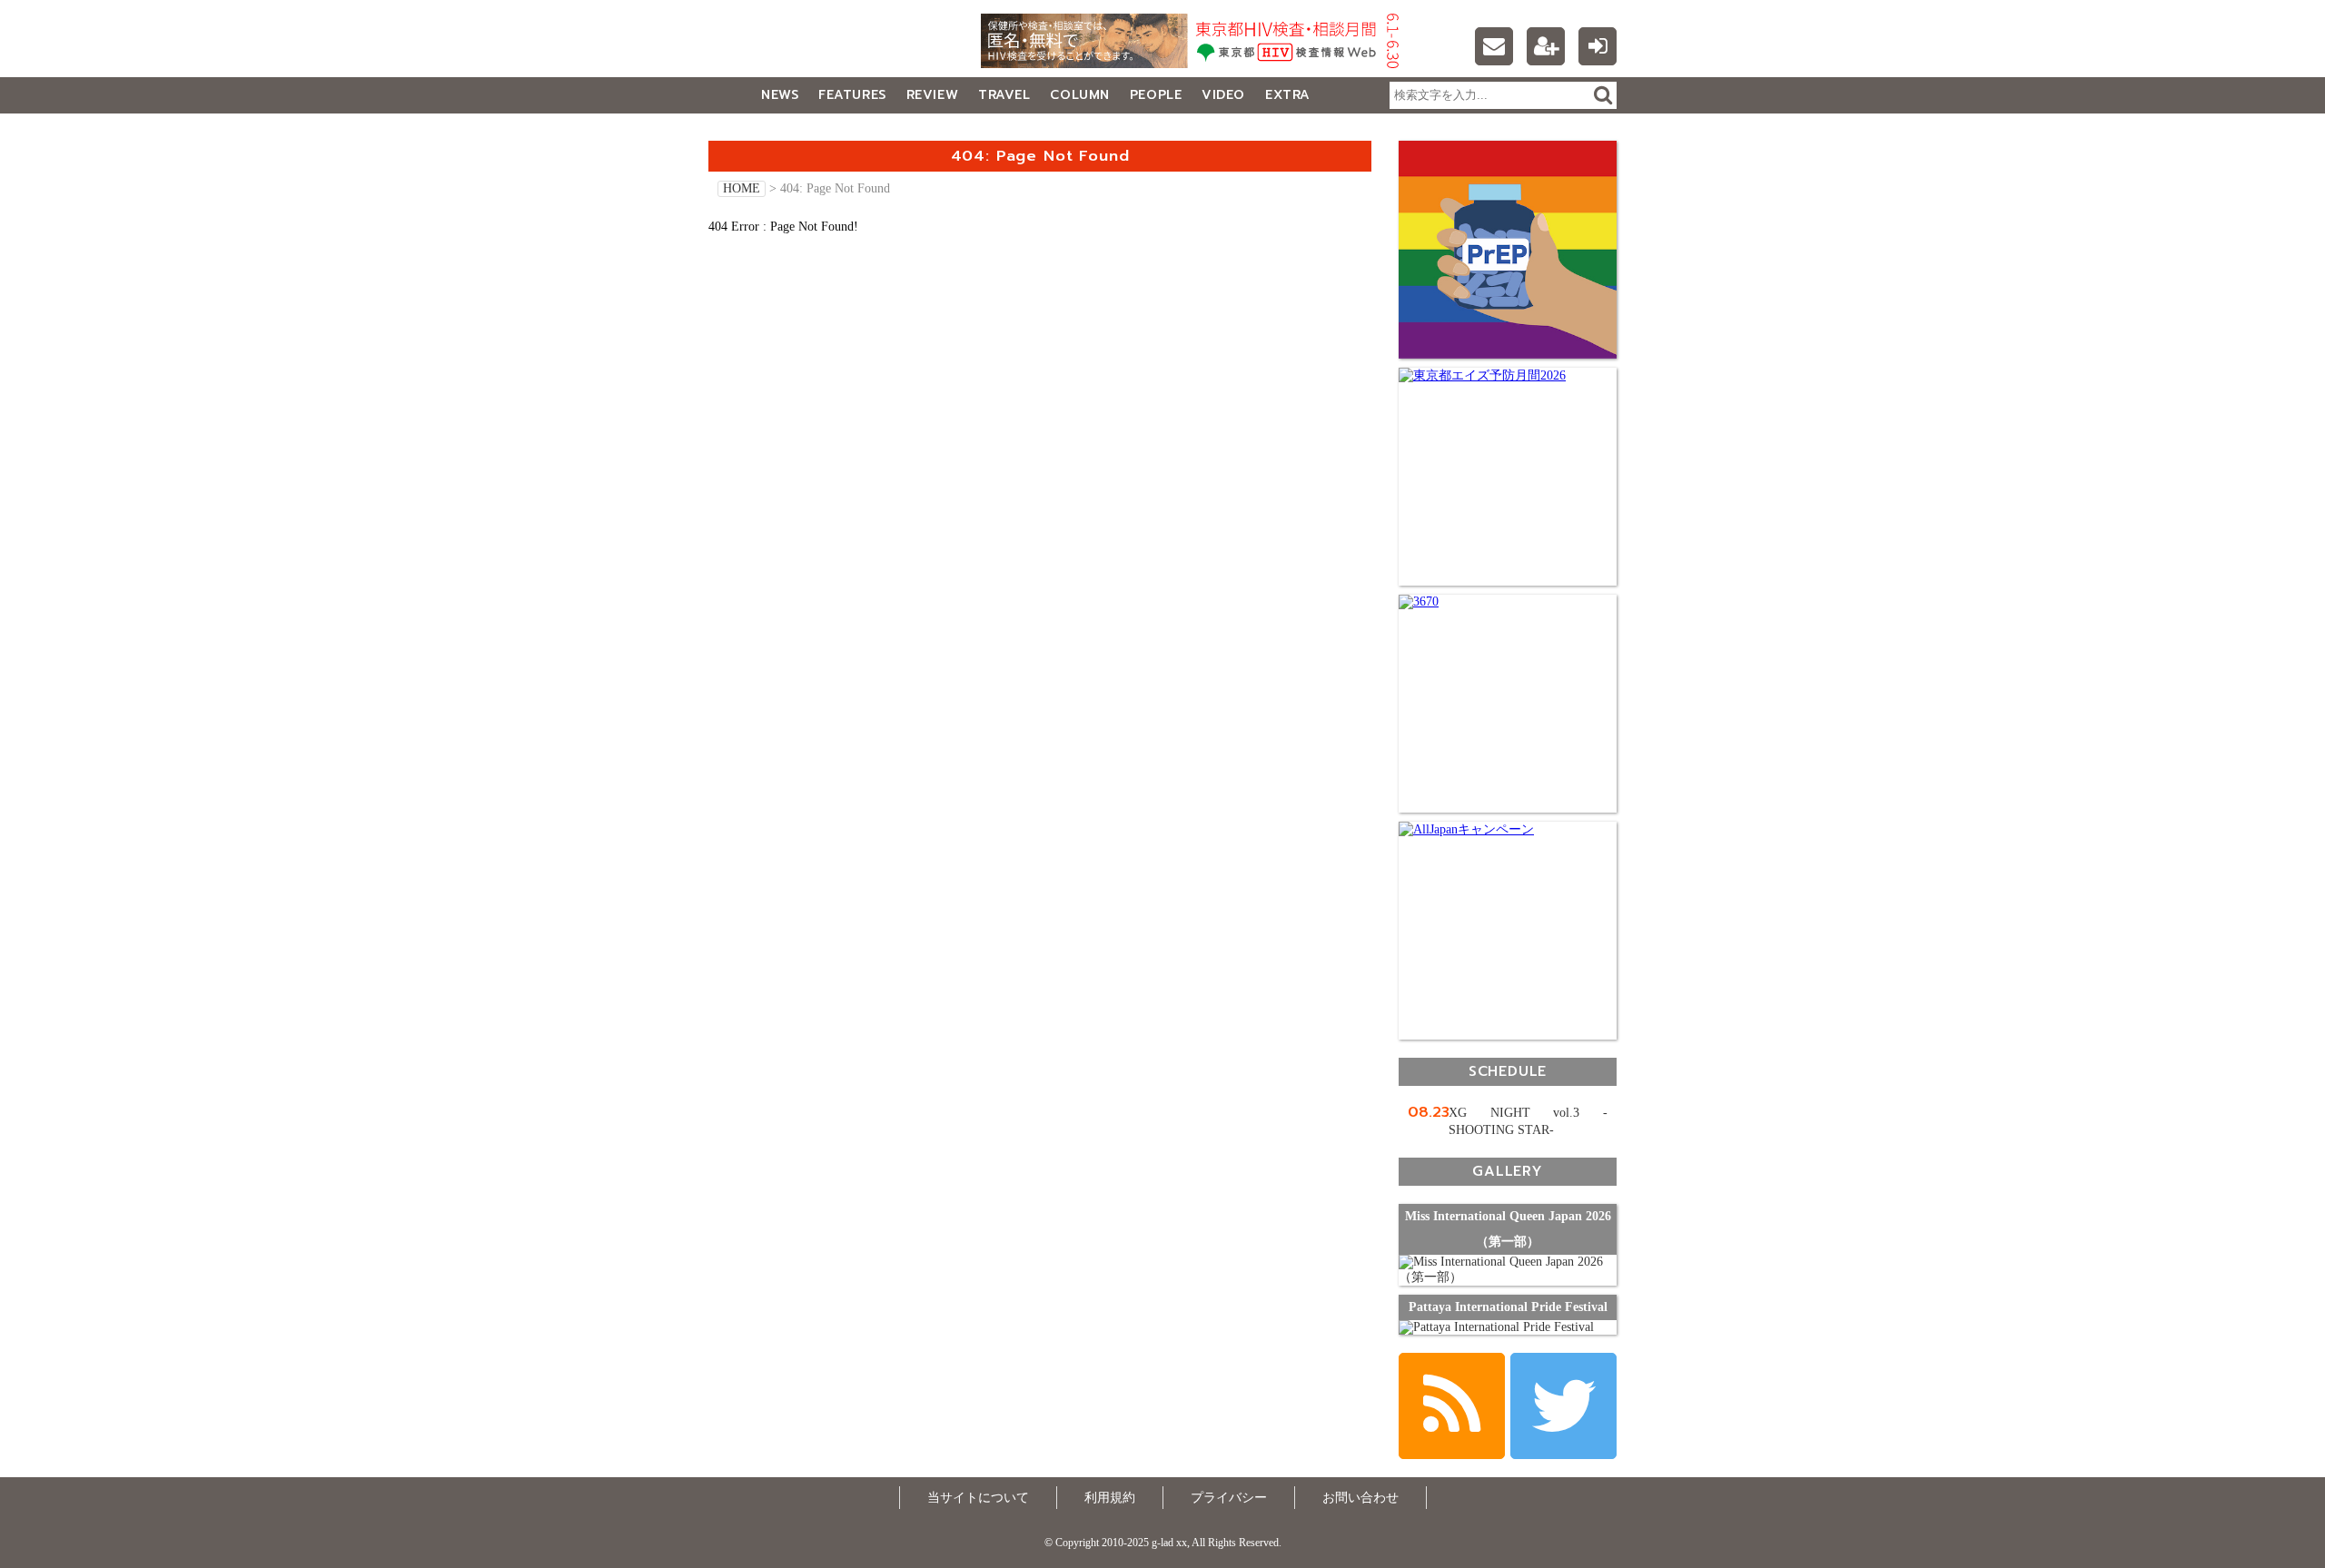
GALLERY (749, 131)
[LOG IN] (1598, 46)
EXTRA (1288, 95)
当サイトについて (978, 1498)
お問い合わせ (1360, 1498)
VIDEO (1223, 95)
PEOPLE (1156, 95)
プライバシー (1229, 1498)
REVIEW (932, 95)
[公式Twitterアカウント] (1563, 1406)
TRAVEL (1004, 95)
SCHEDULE (1508, 1071)
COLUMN (1079, 95)
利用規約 (1110, 1498)
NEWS (780, 95)
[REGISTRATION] (1546, 46)
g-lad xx (822, 49)
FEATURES (852, 95)
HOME (742, 188)
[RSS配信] (1452, 1406)
